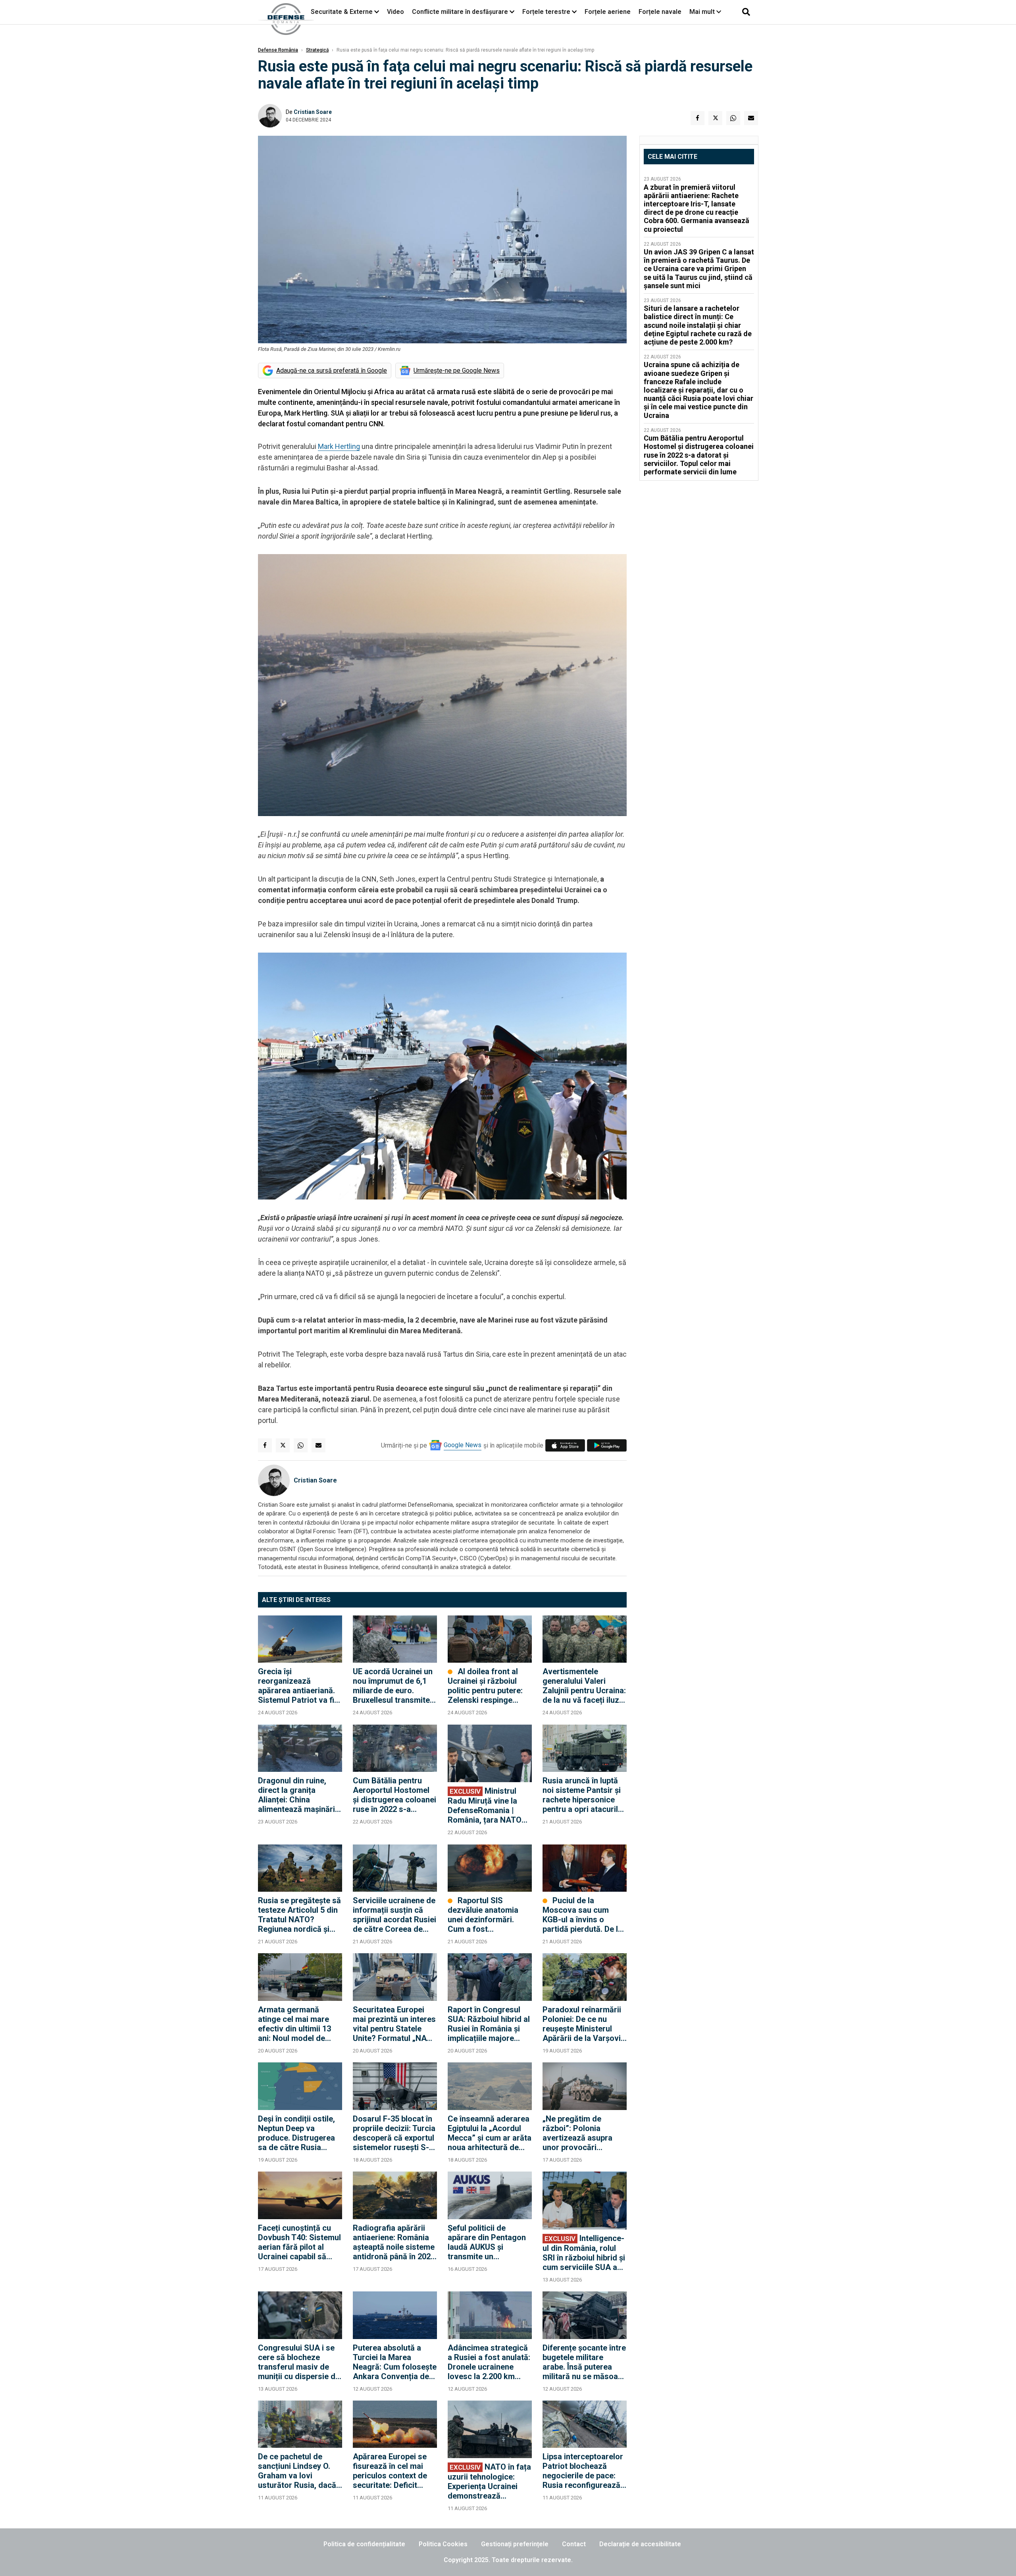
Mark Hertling (339, 446)
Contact (574, 2544)
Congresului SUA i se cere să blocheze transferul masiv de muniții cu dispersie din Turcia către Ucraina (300, 2362)
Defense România (278, 50)
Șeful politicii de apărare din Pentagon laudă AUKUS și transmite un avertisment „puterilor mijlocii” (488, 2242)
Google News (463, 1445)
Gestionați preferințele (515, 2544)
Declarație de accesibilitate (640, 2544)
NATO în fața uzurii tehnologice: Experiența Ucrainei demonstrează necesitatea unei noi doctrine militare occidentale (489, 2481)
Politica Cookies (443, 2544)
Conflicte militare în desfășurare (460, 12)
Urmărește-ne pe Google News (457, 371)
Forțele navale (660, 12)
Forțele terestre (546, 12)
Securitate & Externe (342, 12)
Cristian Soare (313, 112)
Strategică (317, 50)
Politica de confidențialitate (364, 2544)
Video (395, 12)
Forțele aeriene (608, 12)
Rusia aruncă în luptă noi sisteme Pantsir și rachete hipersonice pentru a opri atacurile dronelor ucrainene (582, 1795)
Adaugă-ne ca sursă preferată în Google (332, 371)
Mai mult (703, 12)
